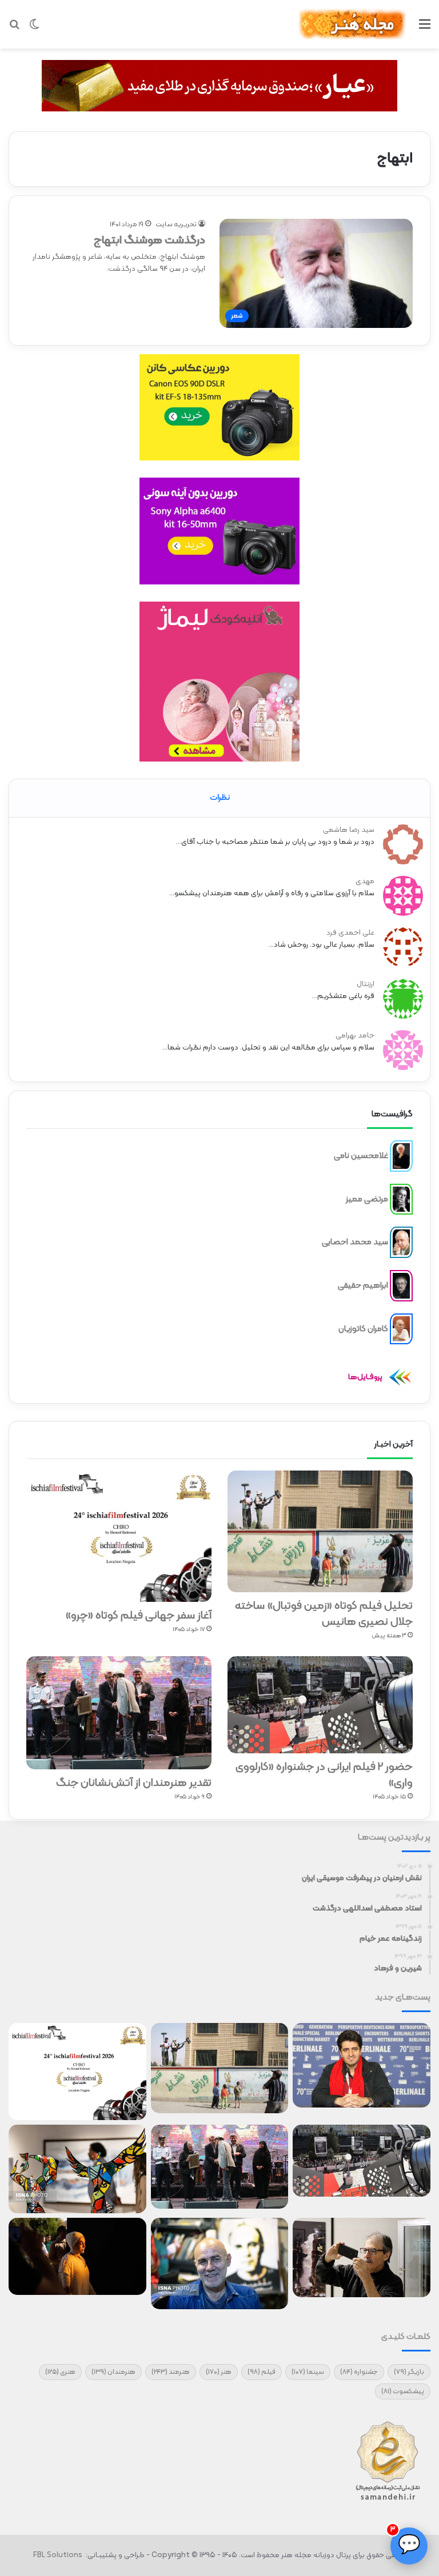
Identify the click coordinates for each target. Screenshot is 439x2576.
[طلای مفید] (219, 86)
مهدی (365, 882)
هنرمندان (113, 2372)
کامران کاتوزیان (363, 1329)
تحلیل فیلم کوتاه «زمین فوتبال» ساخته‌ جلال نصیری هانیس (324, 1614)
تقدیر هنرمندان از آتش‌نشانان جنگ (134, 1783)
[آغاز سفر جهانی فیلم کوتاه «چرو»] (119, 1536)
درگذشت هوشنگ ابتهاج (149, 241)
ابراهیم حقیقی (363, 1286)
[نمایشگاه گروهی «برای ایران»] (77, 2169)
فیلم (262, 2372)
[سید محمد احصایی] (401, 1243)
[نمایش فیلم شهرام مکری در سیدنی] (77, 2256)
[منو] (425, 29)
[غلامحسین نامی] (401, 1156)
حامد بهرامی (355, 1036)
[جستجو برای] (14, 29)
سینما (308, 2372)
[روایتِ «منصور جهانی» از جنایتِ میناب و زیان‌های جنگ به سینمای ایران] (362, 2065)
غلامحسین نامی (361, 1156)
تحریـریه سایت (176, 225)
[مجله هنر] (352, 24)
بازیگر (409, 2372)
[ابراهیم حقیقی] (401, 1286)
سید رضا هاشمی (349, 830)
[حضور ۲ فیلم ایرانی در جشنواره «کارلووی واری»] (320, 1705)
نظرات (220, 798)
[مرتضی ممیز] (401, 1199)
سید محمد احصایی (355, 1242)
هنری (60, 2372)
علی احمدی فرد (350, 933)
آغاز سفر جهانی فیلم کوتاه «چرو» (138, 1616)
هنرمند (171, 2372)
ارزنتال (366, 984)
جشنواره (359, 2372)
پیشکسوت (403, 2391)
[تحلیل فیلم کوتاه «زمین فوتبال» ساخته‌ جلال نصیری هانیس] (320, 1531)
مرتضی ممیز (367, 1199)
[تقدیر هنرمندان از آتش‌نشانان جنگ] (119, 1713)
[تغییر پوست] (34, 29)
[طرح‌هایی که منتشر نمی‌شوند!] (220, 2263)
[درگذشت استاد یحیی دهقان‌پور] (362, 2257)
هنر (219, 2372)
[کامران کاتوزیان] (401, 1329)
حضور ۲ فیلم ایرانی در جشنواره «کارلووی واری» (324, 1775)
